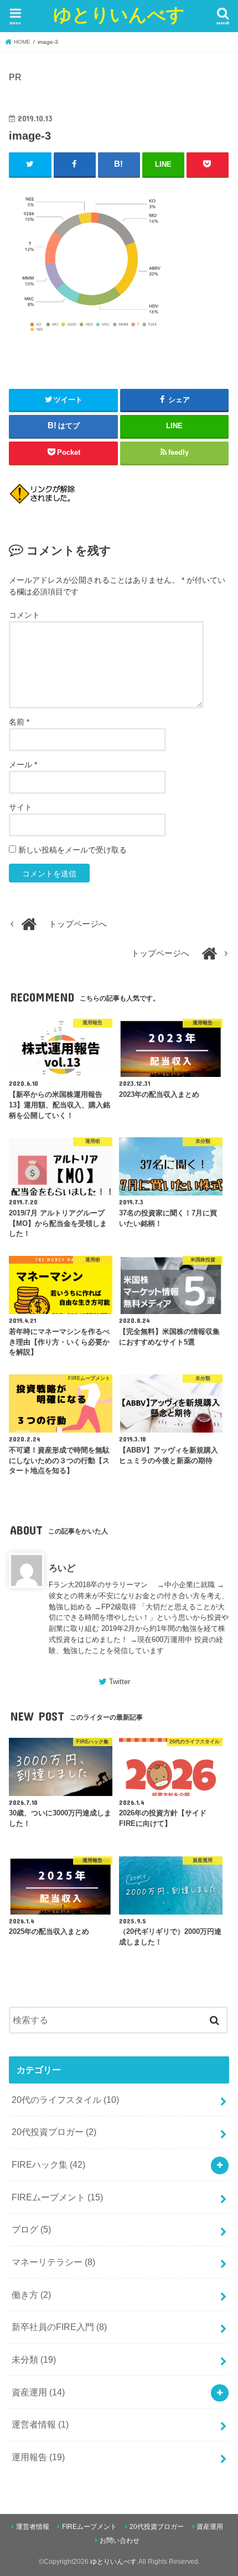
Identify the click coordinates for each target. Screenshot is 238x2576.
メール (23, 764)
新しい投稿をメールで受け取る (73, 850)
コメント (24, 615)
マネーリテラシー (53, 2262)
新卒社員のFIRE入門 (59, 2327)
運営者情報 (40, 2424)
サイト (20, 807)
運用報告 (38, 2457)
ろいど (62, 1568)
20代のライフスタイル (65, 2100)
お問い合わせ (120, 2541)
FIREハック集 (48, 2164)
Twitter (120, 1682)
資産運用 (38, 2392)
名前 (19, 722)
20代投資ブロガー (54, 2132)
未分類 (34, 2359)
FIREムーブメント (57, 2197)
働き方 (31, 2295)
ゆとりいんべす (119, 14)
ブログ (31, 2229)
